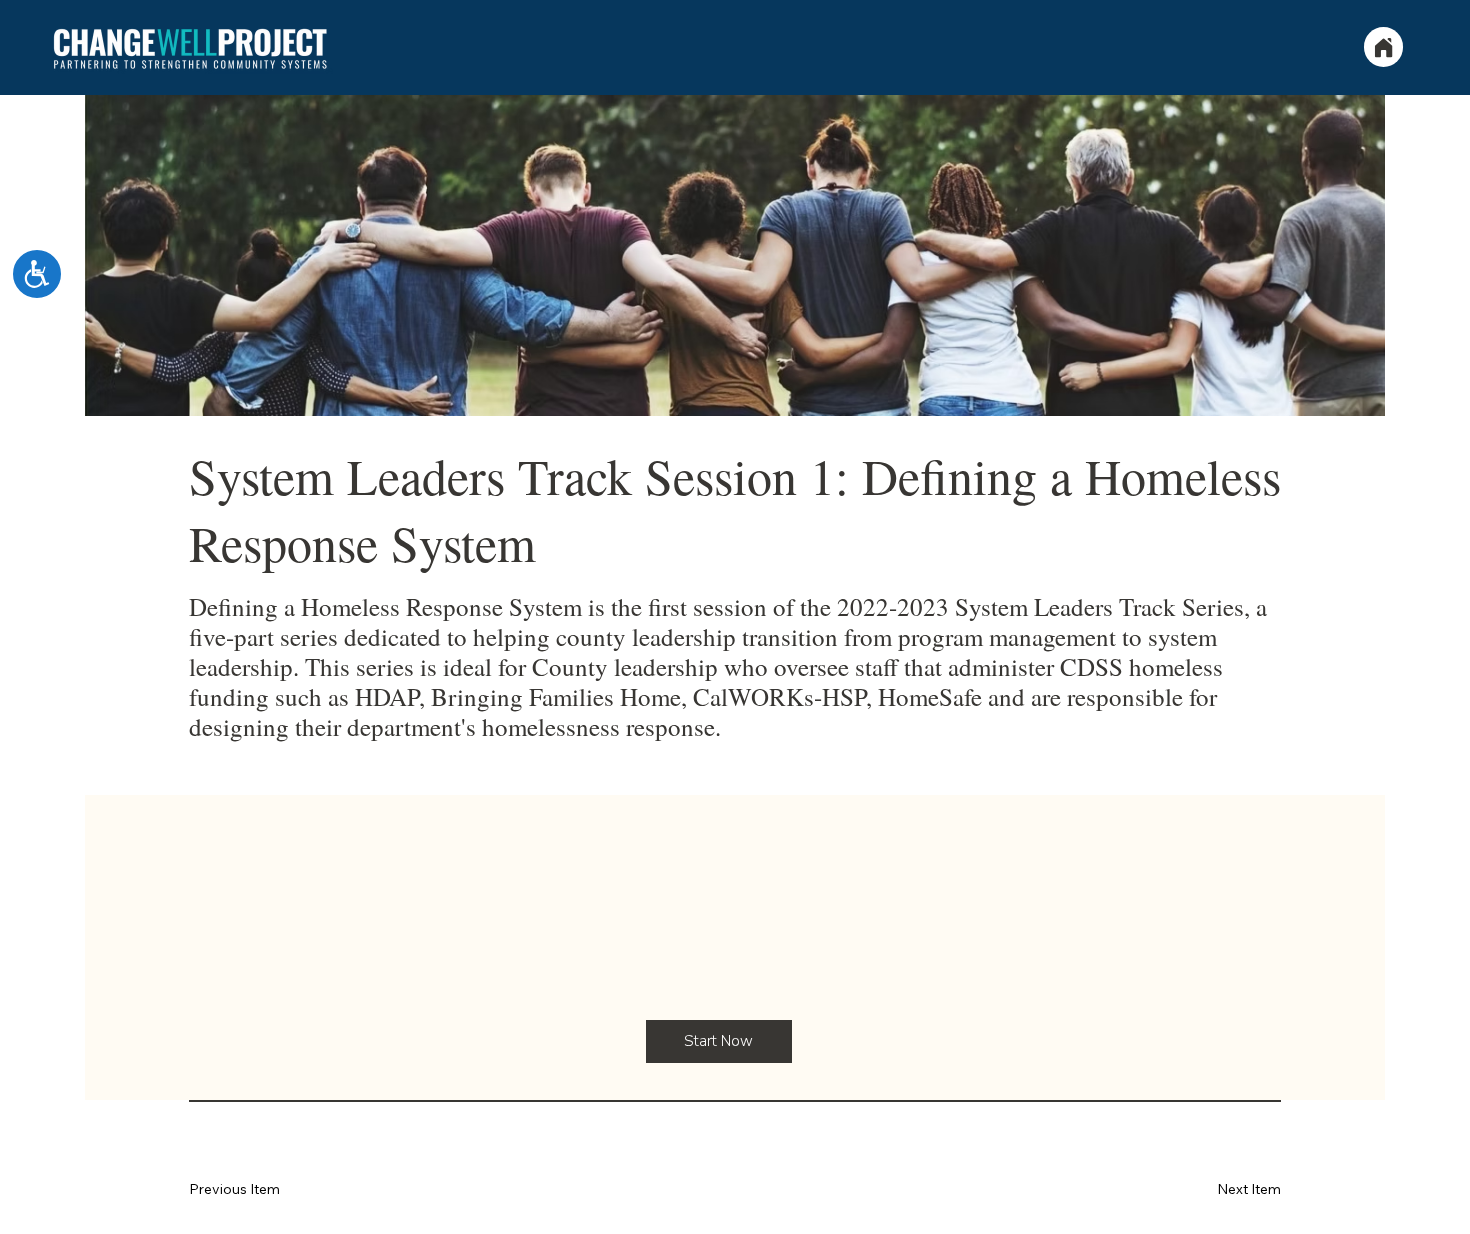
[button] (719, 1041)
